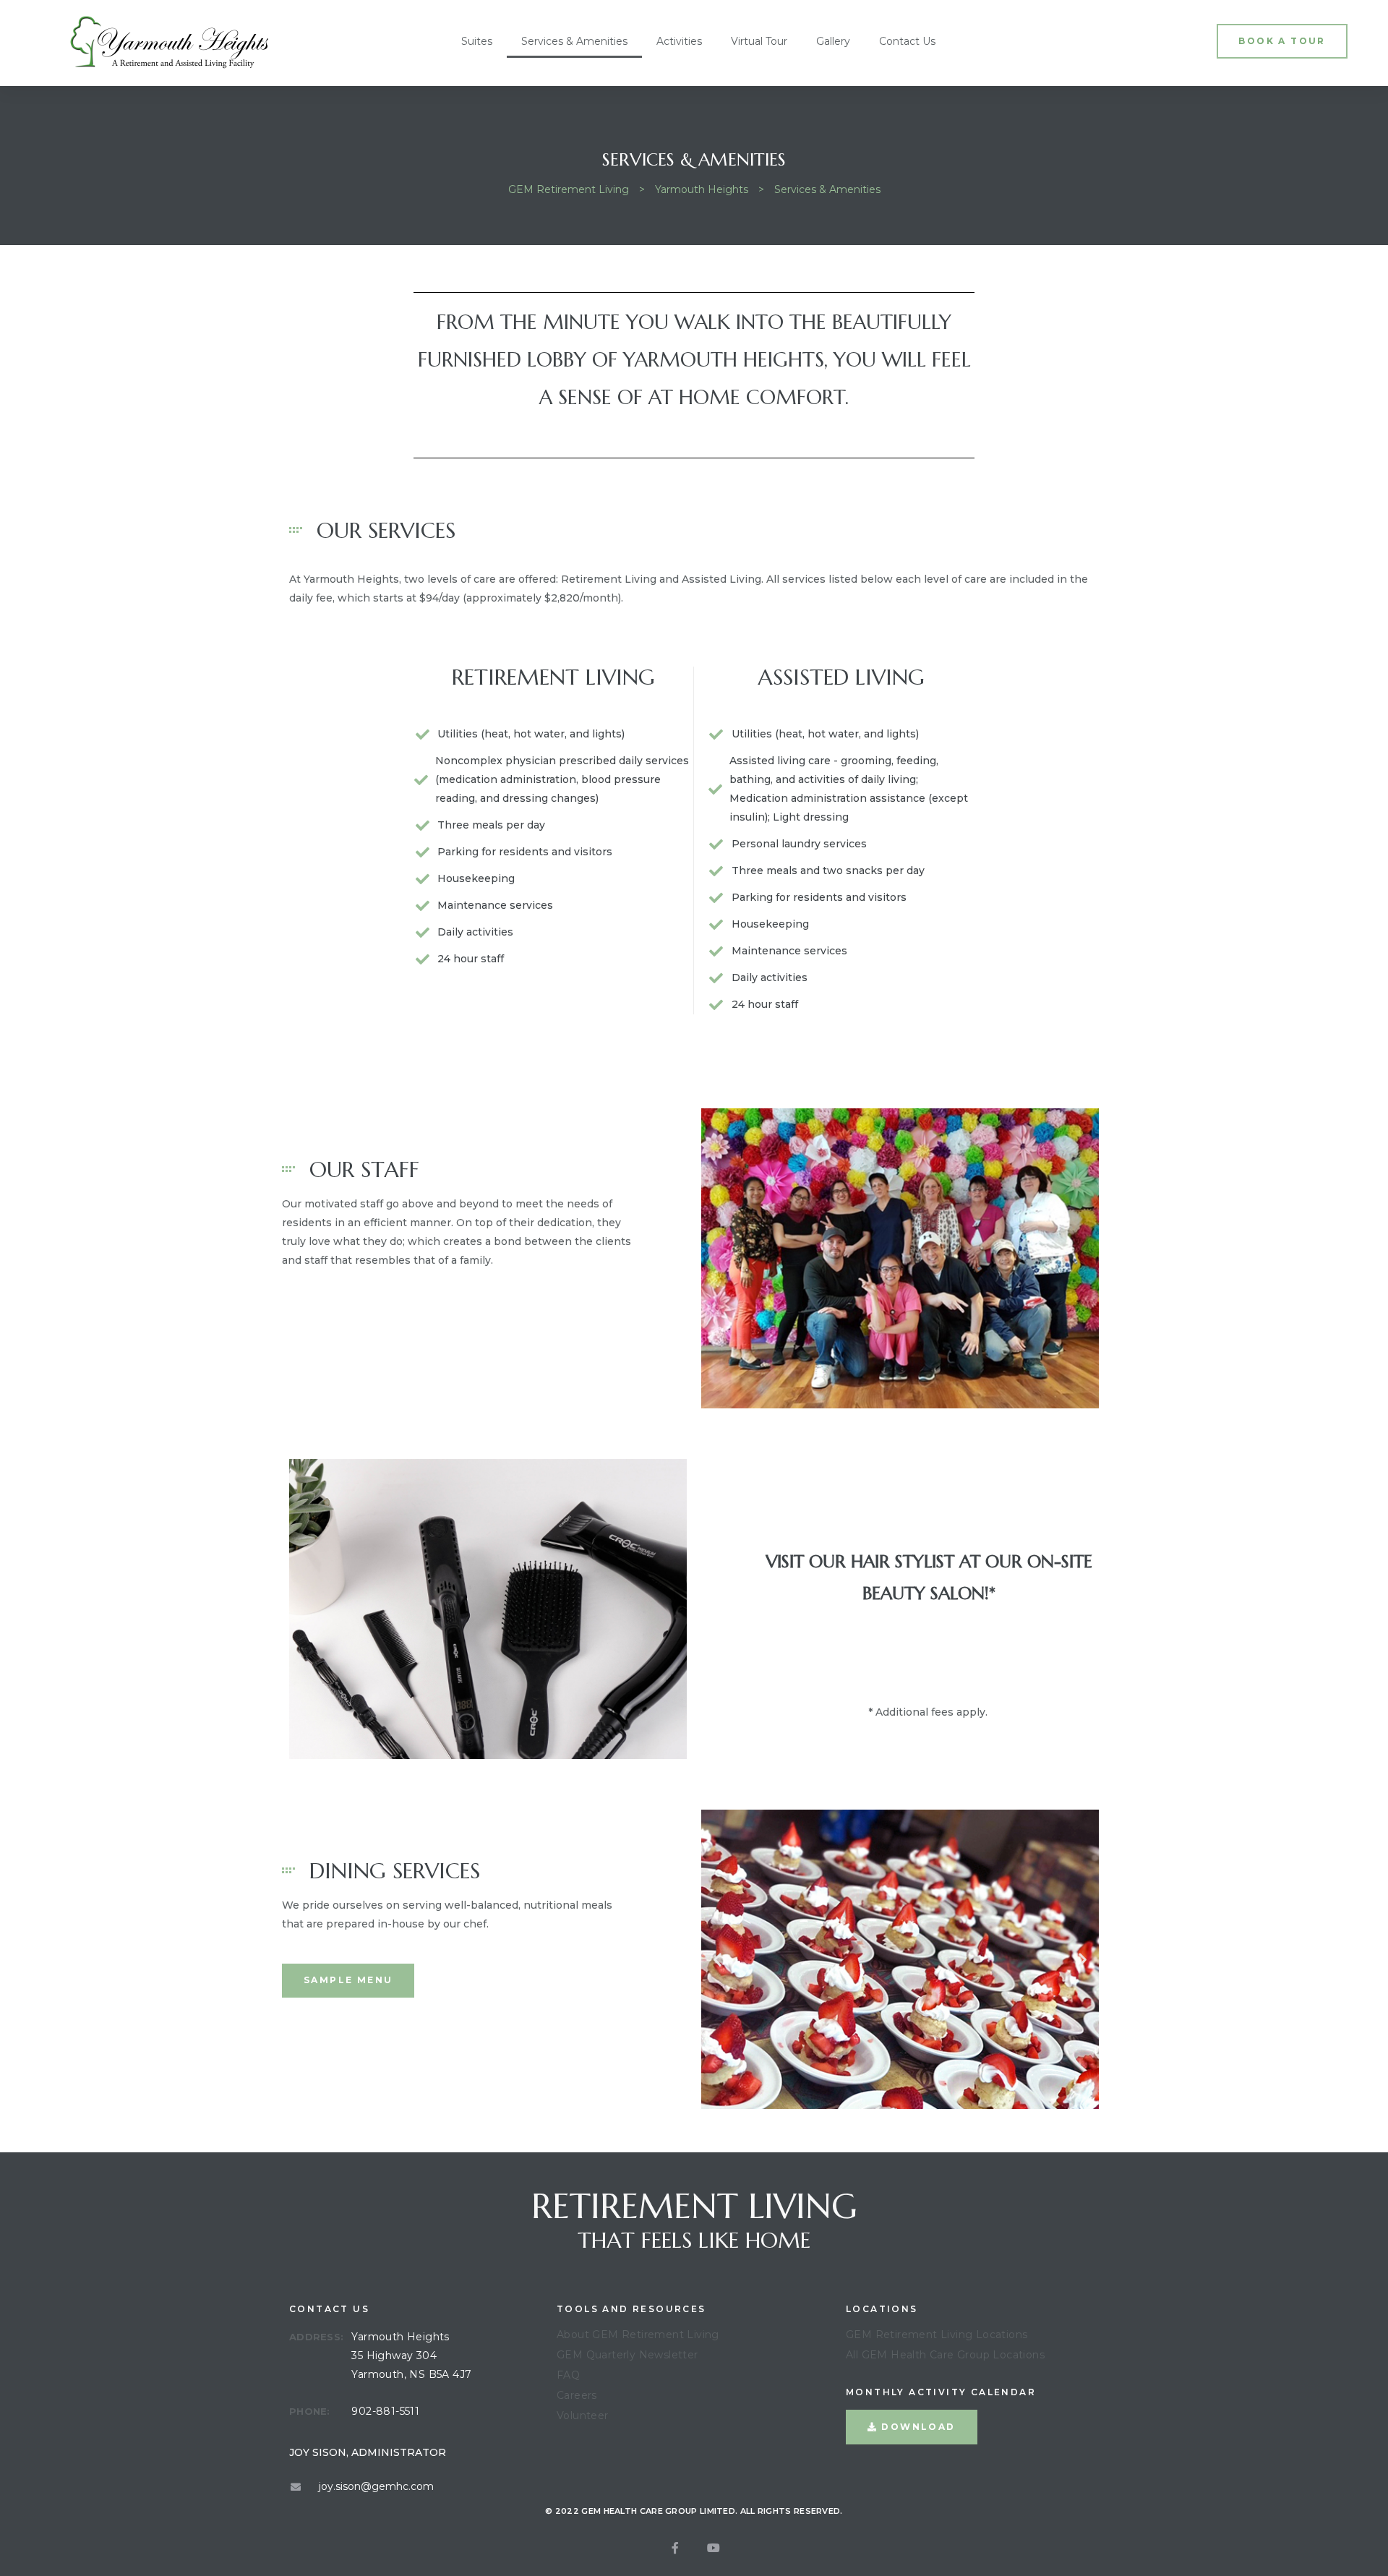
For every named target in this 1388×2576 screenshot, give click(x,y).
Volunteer (583, 2415)
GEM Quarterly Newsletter (627, 2355)
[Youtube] (714, 2548)
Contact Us (907, 41)
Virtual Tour (759, 41)
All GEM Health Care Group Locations (945, 2355)
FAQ (568, 2375)
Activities (679, 41)
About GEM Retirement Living (638, 2335)
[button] (1282, 41)
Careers (577, 2395)
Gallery (833, 41)
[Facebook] (675, 2548)
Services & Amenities (574, 41)
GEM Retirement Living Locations (937, 2335)
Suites (477, 41)
